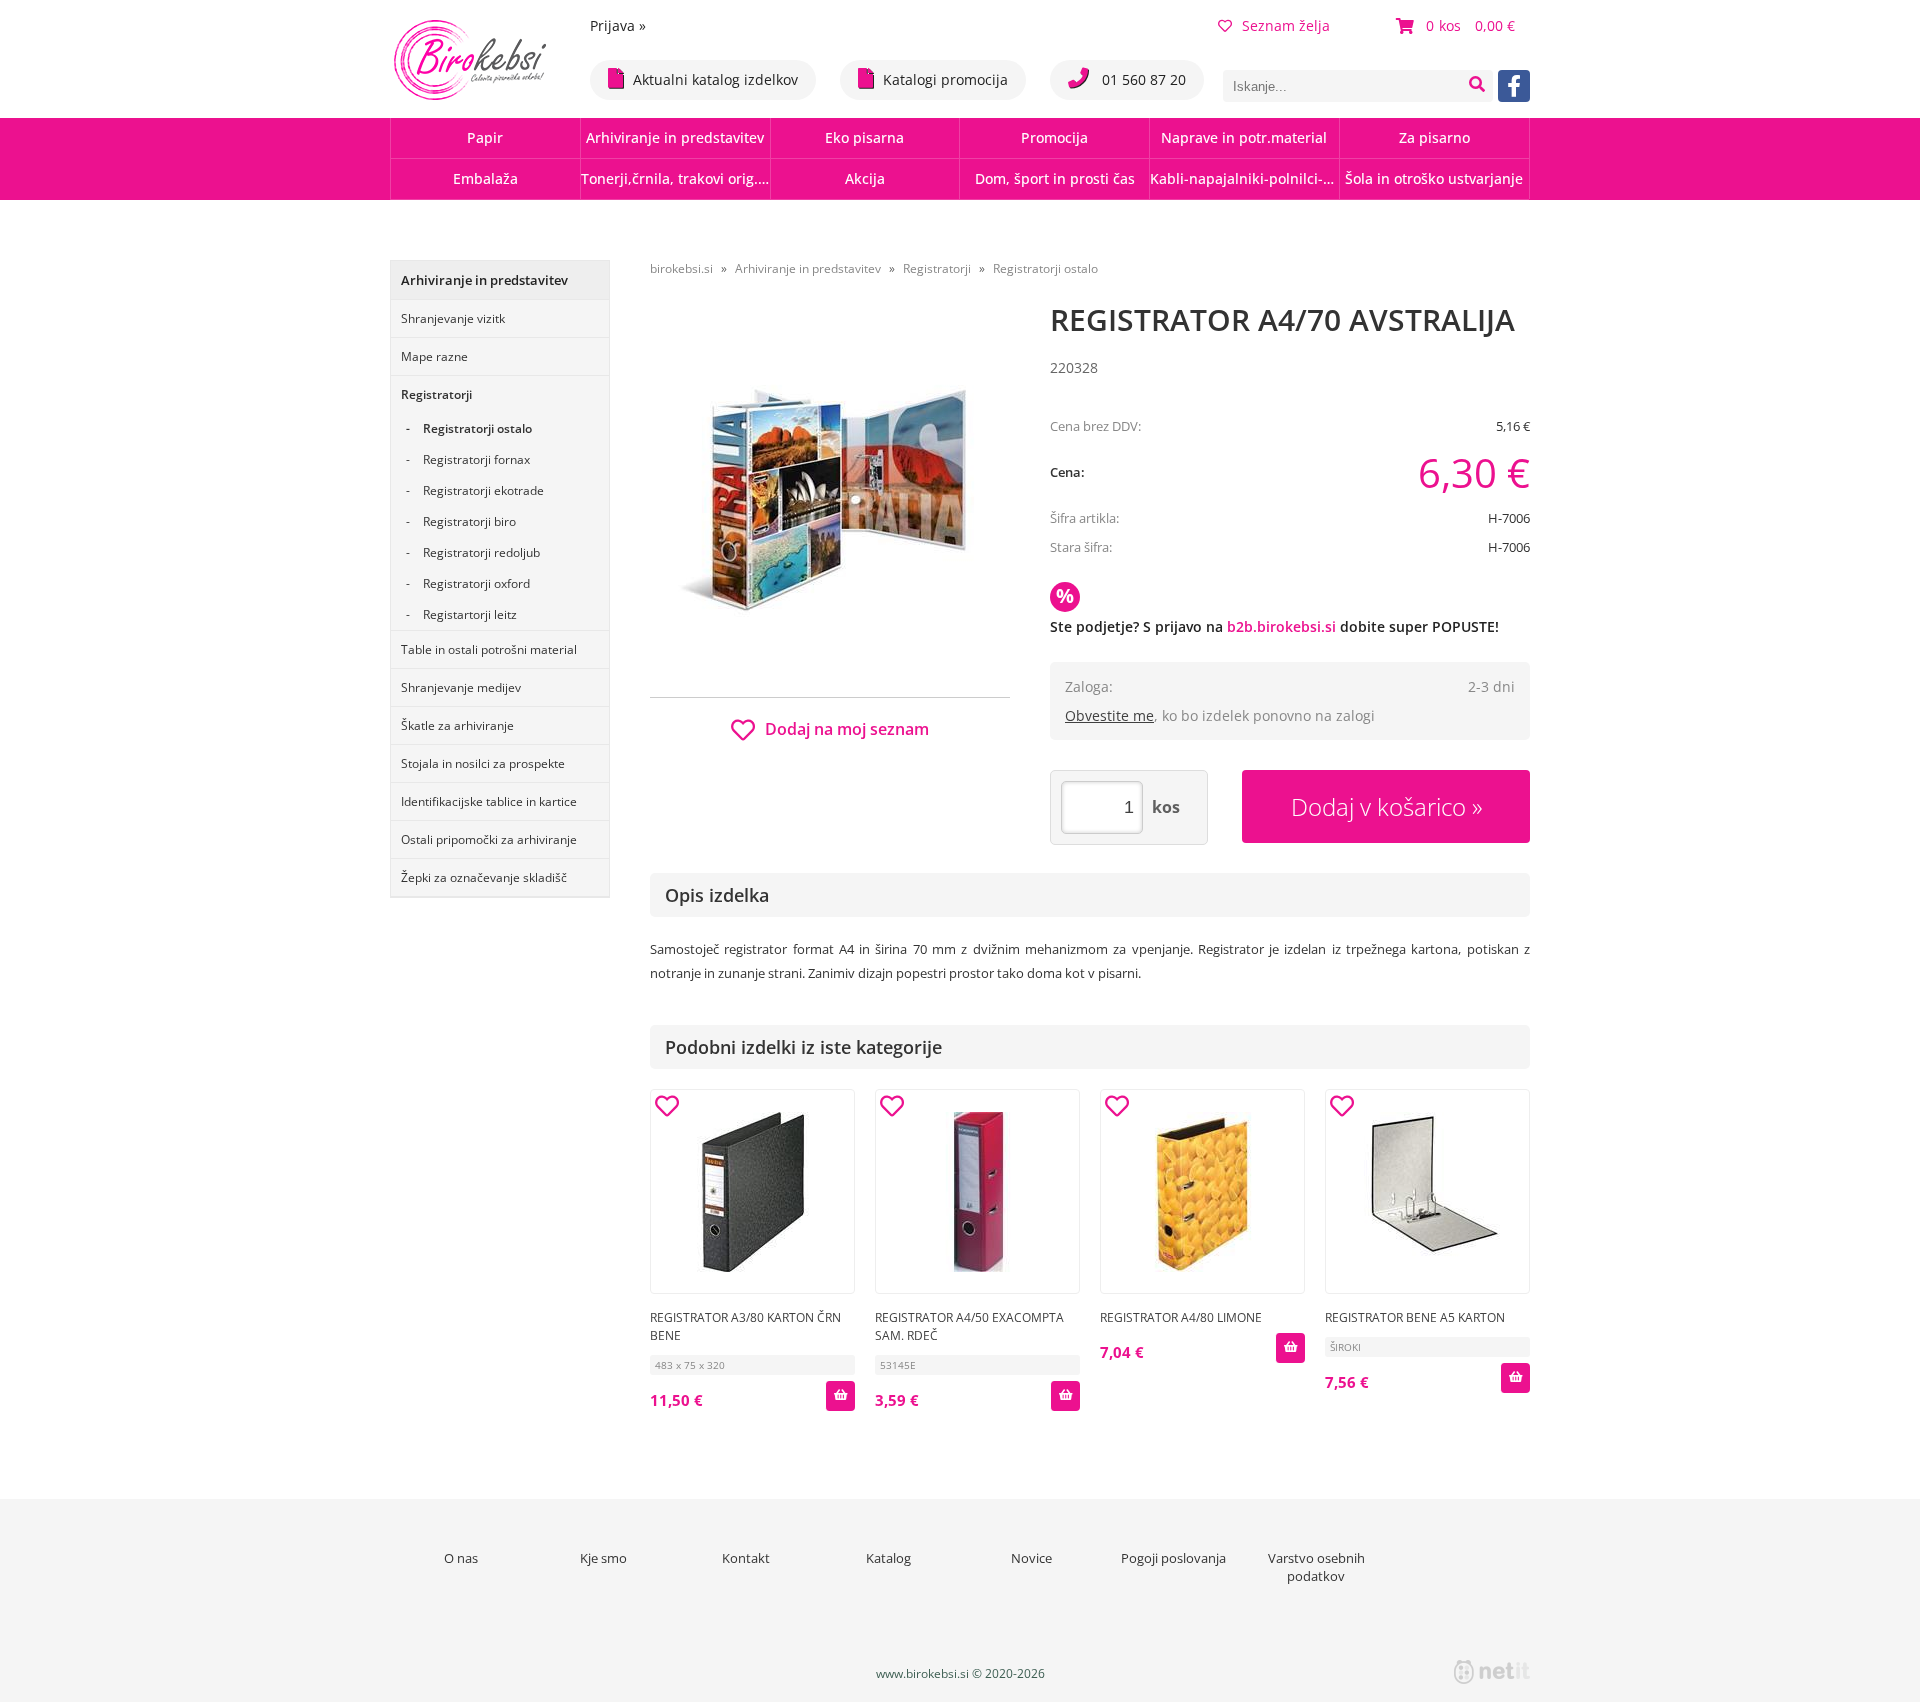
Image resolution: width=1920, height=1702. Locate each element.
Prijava (618, 25)
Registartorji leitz (470, 614)
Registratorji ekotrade (483, 490)
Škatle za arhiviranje (457, 725)
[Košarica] (1458, 26)
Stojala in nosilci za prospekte (483, 763)
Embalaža (485, 178)
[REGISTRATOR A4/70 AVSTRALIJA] (830, 497)
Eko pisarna (864, 137)
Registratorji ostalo (477, 428)
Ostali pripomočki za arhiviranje (489, 839)
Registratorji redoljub (481, 552)
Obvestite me (1109, 715)
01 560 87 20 (1142, 79)
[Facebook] (1514, 86)
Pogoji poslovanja (1173, 1558)
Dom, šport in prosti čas (1055, 178)
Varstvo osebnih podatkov (1316, 1567)
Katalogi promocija (945, 79)
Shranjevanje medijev (461, 687)
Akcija (865, 178)
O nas (461, 1558)
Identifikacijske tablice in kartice (489, 801)
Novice (1031, 1558)
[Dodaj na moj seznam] (667, 1109)
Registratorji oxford (476, 583)
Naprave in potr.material (1244, 137)
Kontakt (746, 1558)
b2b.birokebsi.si (1281, 626)
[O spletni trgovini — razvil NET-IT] (1492, 1672)
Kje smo (603, 1558)
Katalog (888, 1558)
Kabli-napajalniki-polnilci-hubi (1244, 178)
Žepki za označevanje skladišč (484, 877)
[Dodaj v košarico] (840, 1396)
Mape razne (434, 356)
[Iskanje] (1477, 86)
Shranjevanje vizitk (453, 318)
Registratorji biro (469, 521)
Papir (485, 137)
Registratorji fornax (476, 459)
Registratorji (436, 394)
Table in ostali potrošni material (489, 649)
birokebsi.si (681, 268)
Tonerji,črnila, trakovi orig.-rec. (675, 178)
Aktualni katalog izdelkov (715, 79)
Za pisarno (1434, 137)
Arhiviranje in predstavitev (675, 137)
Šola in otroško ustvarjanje (1434, 178)
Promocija (1054, 137)
